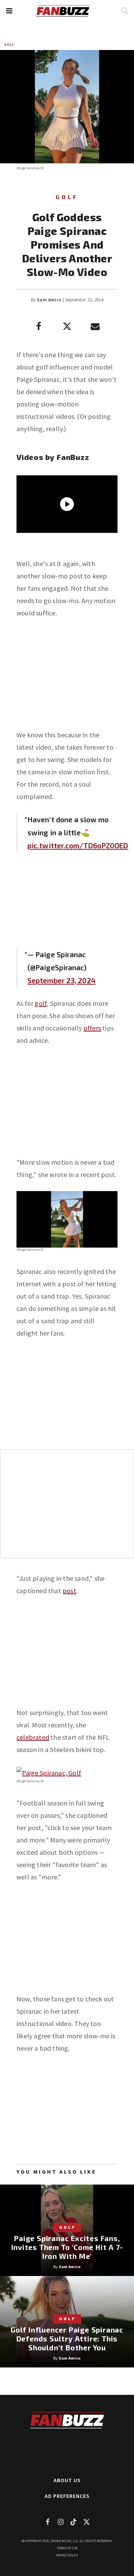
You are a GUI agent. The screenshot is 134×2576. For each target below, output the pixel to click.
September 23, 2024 (62, 980)
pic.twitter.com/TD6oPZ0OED (78, 845)
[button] (9, 11)
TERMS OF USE (67, 2548)
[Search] (125, 10)
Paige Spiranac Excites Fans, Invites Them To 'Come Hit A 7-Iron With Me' (67, 2247)
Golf (9, 45)
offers (92, 1028)
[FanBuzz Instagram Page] (60, 2522)
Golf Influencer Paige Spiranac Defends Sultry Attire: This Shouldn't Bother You (67, 2339)
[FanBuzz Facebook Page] (47, 2522)
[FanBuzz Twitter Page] (87, 2522)
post (69, 1591)
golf (41, 1003)
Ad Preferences (67, 2496)
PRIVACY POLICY (67, 2555)
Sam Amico (49, 300)
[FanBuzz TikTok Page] (74, 2522)
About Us (67, 2480)
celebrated (33, 1737)
